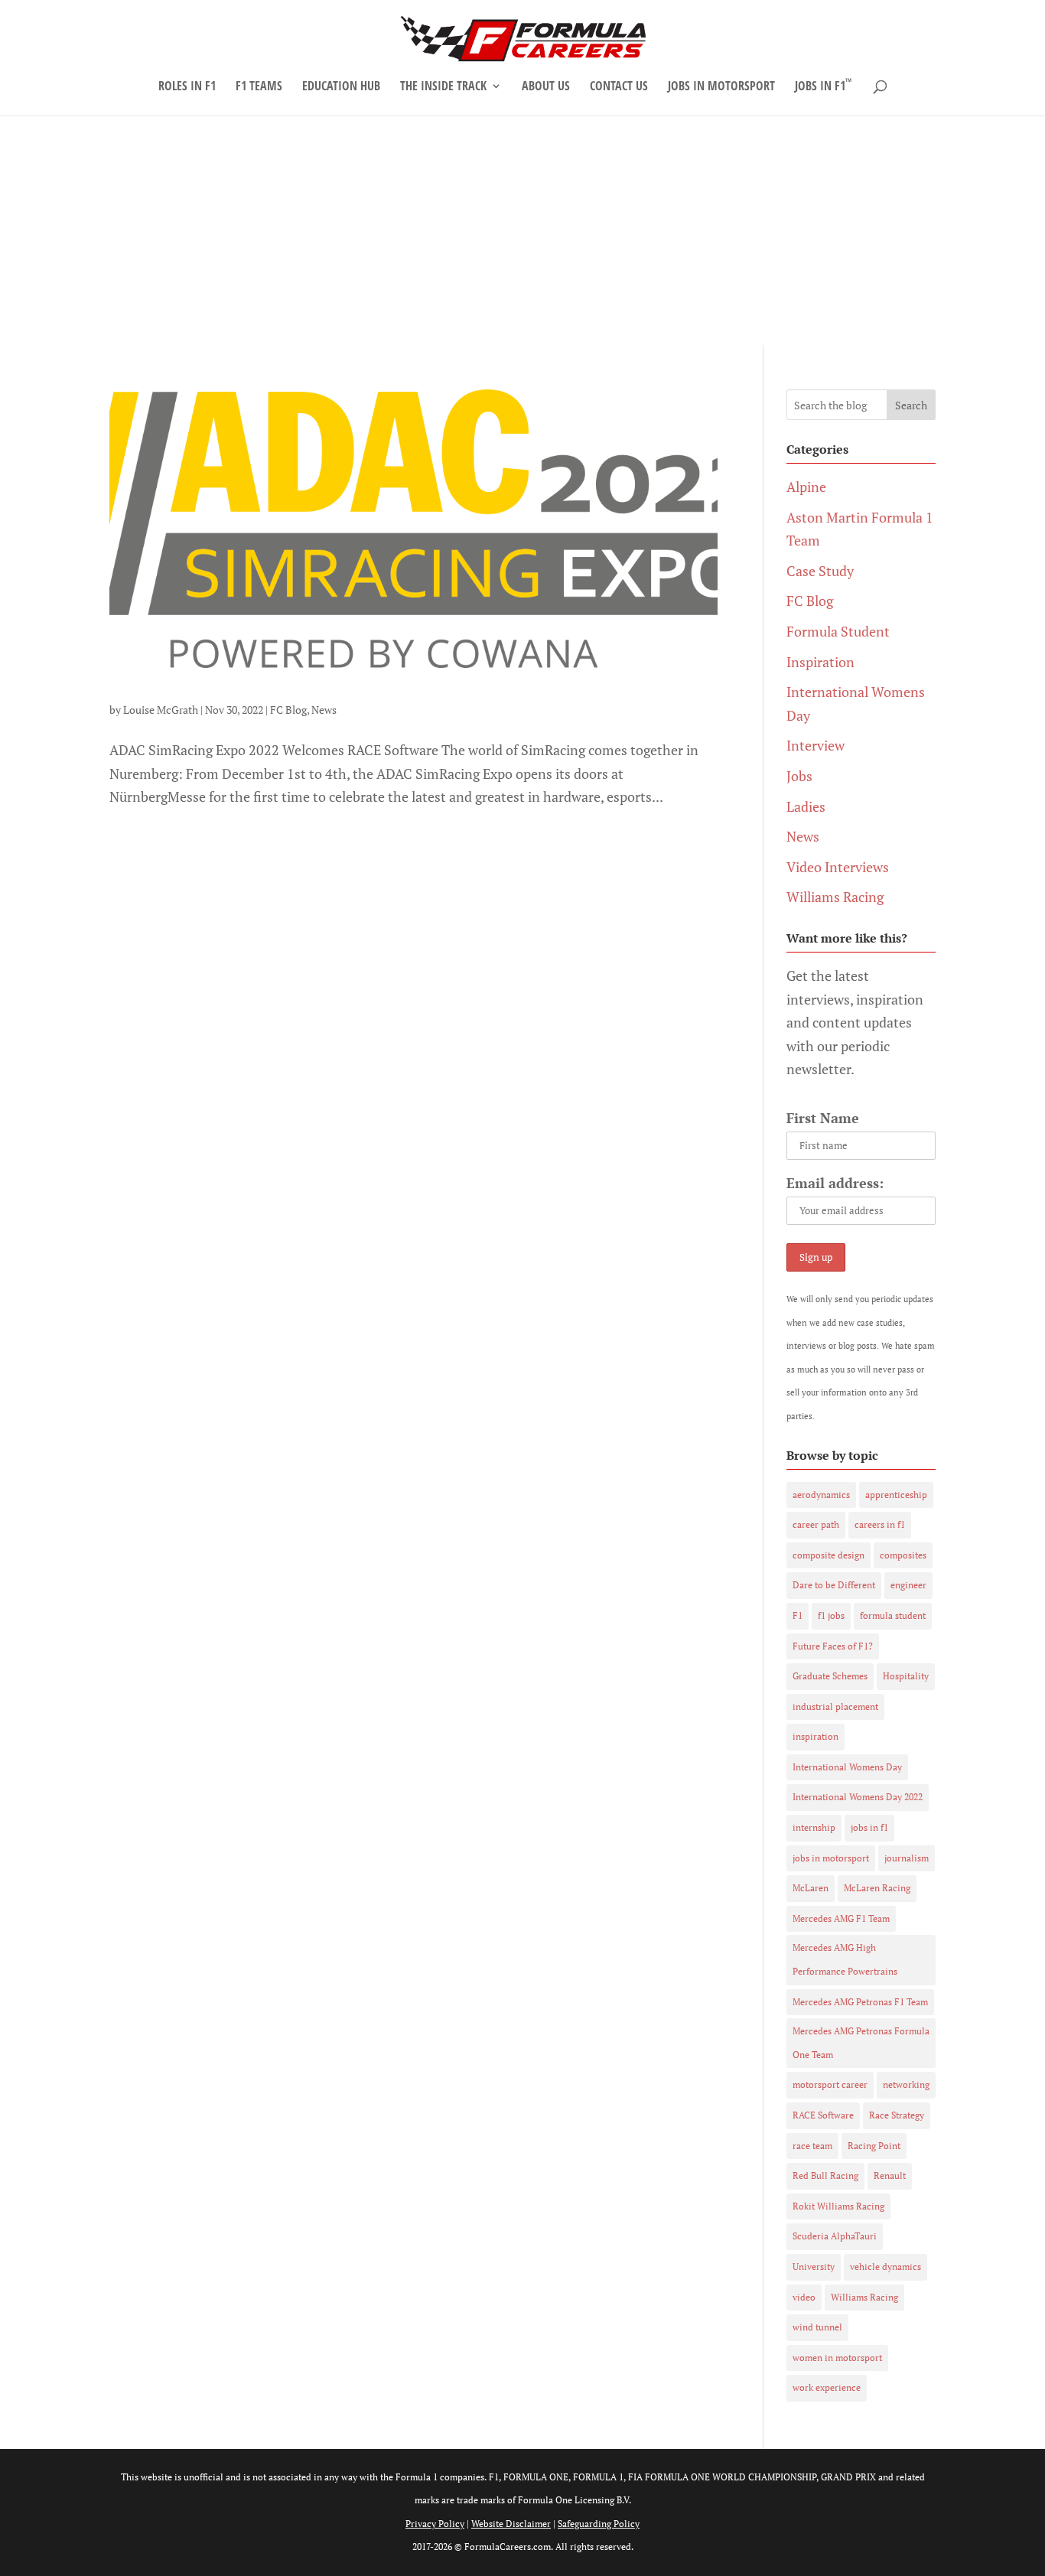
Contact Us (619, 87)
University (814, 2267)
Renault (890, 2175)
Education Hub (341, 87)
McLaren (811, 1888)
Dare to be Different (834, 1585)
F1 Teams (259, 87)
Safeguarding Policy (599, 2524)
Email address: (835, 1183)
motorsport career (830, 2084)
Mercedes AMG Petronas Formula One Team (861, 2043)
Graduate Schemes (830, 1676)
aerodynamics (821, 1495)
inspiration (815, 1736)
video (804, 2297)
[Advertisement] (522, 230)
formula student (893, 1615)
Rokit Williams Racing (838, 2206)
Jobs (799, 776)
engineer (908, 1585)
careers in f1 (880, 1524)
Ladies (806, 806)
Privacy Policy (435, 2524)
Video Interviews (838, 867)
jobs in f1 (869, 1827)
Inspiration (820, 662)
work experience (827, 2387)
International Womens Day (847, 1767)
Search (911, 405)
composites (903, 1555)
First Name (823, 1118)
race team (812, 2146)
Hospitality (906, 1676)
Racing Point (874, 2146)
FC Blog (288, 710)
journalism (907, 1858)
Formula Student (838, 631)
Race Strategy (897, 2115)
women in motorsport (837, 2358)
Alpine (806, 487)
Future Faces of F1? (833, 1646)
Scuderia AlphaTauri (835, 2236)
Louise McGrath (161, 710)
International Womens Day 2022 (858, 1797)
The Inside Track (443, 87)
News (324, 710)
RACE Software (823, 2115)
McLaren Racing (877, 1888)
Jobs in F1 (823, 87)
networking (906, 2084)
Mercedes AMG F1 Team (841, 1918)
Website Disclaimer (511, 2524)
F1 (798, 1615)
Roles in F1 (187, 87)
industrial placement (835, 1706)
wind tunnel (817, 2327)
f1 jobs (831, 1615)
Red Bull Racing (825, 2175)
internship (814, 1827)
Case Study (820, 571)
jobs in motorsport (831, 1858)
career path (816, 1524)
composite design (829, 1555)
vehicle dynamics (885, 2267)
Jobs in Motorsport (721, 87)
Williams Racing (835, 897)
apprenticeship (896, 1495)
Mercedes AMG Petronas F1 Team (860, 2002)
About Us (546, 87)
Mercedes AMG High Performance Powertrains (845, 1959)
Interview (815, 745)
